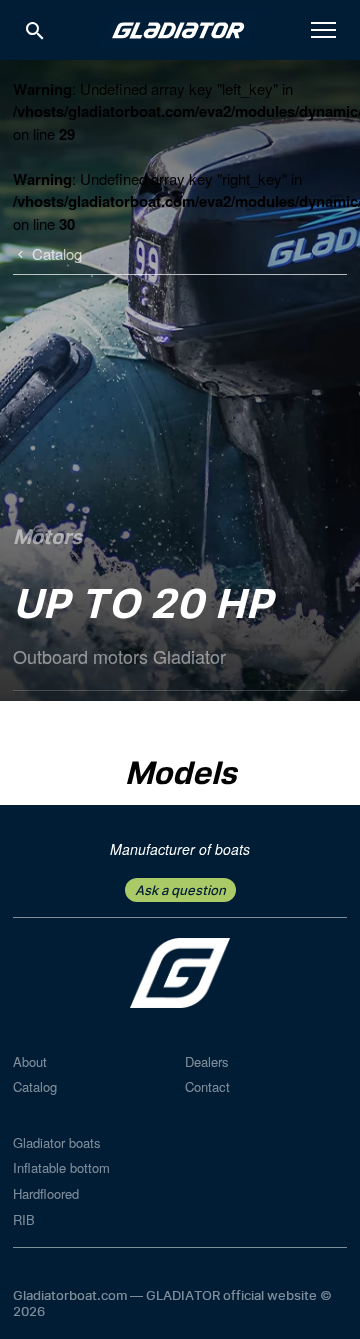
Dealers (207, 1061)
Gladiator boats (57, 1142)
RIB (24, 1219)
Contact (207, 1086)
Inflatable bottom (61, 1167)
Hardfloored (46, 1193)
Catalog (35, 1086)
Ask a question (180, 890)
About (30, 1061)
